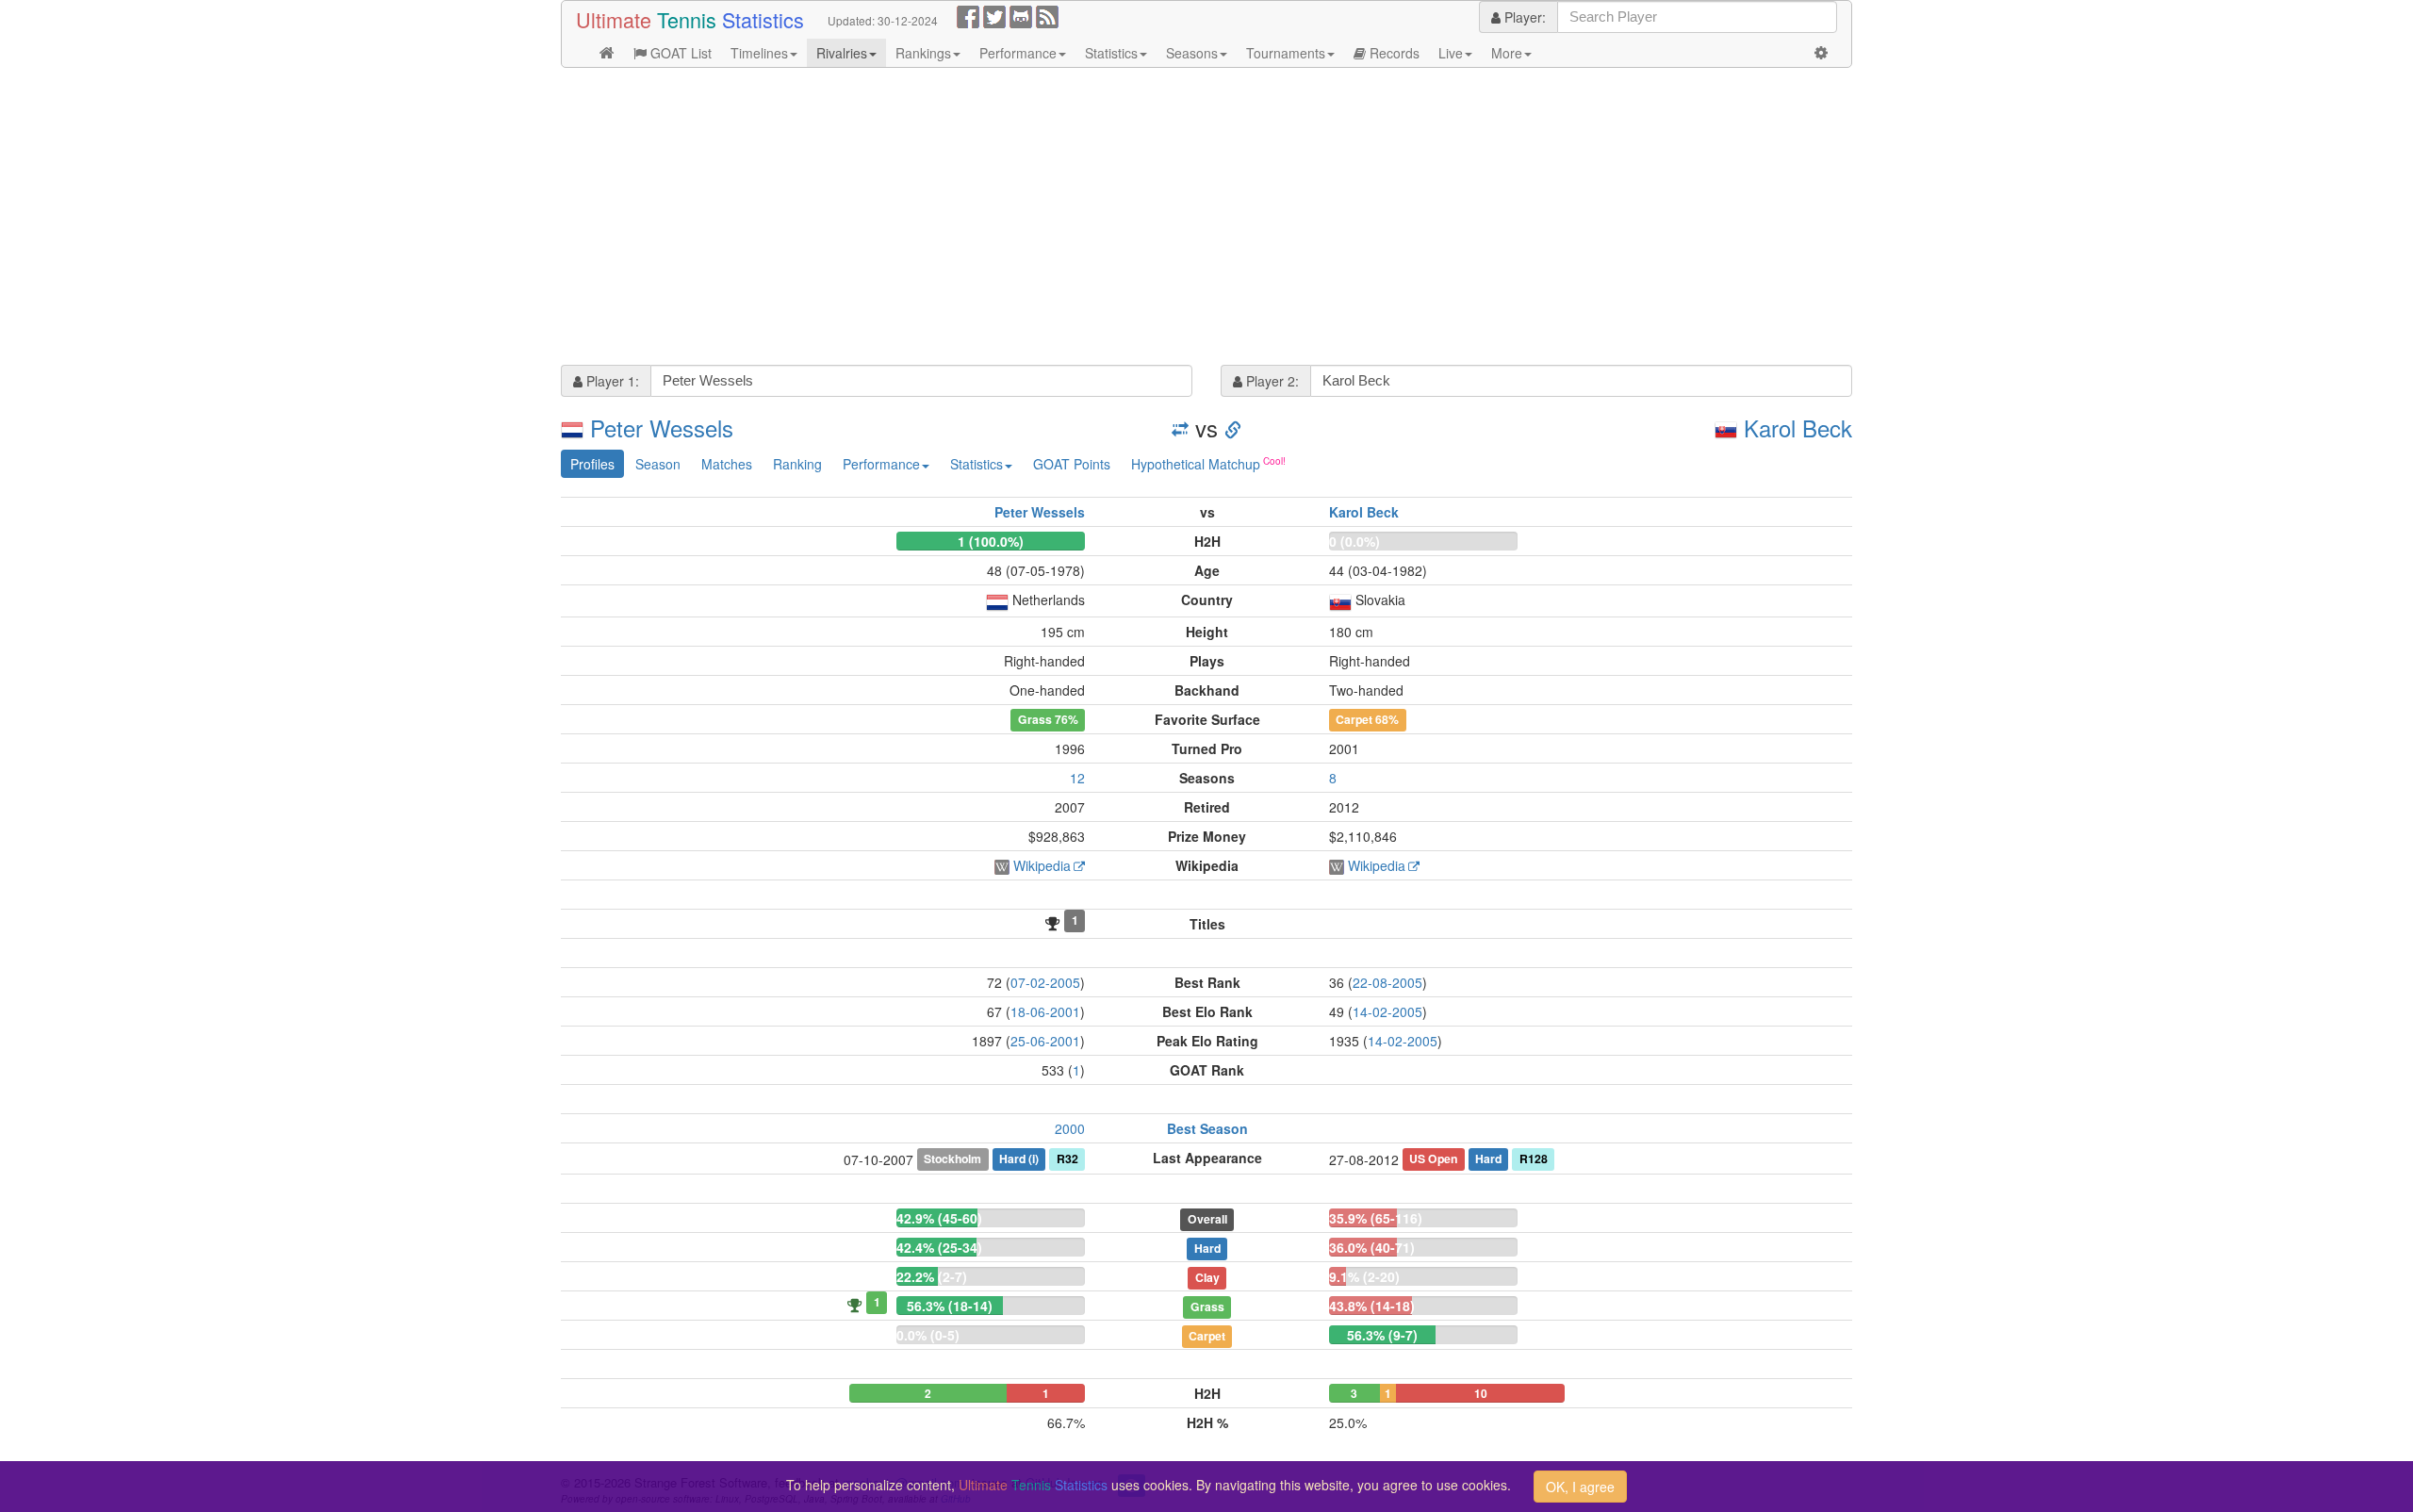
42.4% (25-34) (939, 1247)
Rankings (923, 53)
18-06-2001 (1045, 1011)
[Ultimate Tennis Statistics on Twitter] (994, 15)
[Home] (607, 53)
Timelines (759, 53)
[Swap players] (1180, 427)
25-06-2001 (1045, 1041)
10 (1481, 1393)
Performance (1018, 53)
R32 (1067, 1159)
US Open (1433, 1159)
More (1507, 53)
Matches (727, 464)
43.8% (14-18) (1372, 1306)
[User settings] (1821, 53)
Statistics (1111, 53)
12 (1077, 778)
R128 (1534, 1159)
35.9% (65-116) (1376, 1218)
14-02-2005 (1387, 1011)
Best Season (1207, 1128)
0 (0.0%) (1354, 541)
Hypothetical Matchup (1196, 464)
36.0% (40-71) (1372, 1247)
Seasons (1192, 53)
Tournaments (1286, 53)
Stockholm (952, 1159)
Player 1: (611, 381)
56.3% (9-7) (1382, 1335)
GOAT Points (1072, 464)
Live (1451, 53)
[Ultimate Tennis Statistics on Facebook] (968, 15)
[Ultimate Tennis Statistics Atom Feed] (1047, 15)
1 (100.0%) (991, 541)
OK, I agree (1580, 1487)
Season (658, 464)
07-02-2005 (1045, 982)
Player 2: (1271, 381)
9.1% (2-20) (1364, 1276)
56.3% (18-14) (950, 1306)
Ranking (797, 464)
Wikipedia (1042, 865)
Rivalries (842, 53)
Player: (1523, 17)
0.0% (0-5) (928, 1335)
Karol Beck (1798, 427)
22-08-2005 (1387, 982)
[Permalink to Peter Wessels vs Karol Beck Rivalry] (1233, 427)
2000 (1070, 1128)
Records (1393, 53)
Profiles (592, 464)
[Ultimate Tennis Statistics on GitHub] (1021, 15)
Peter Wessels (662, 427)
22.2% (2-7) (932, 1276)
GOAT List (679, 53)
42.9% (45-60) (939, 1218)
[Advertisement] (1126, 219)
